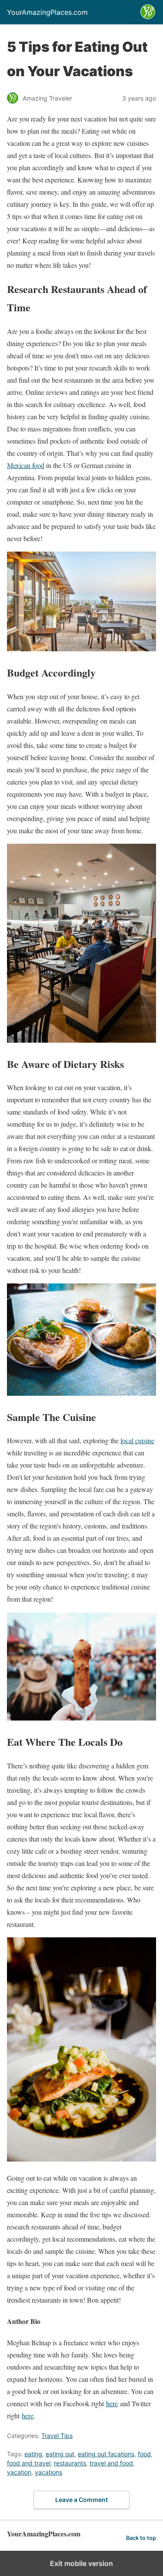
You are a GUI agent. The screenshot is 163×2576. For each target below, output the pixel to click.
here (112, 2403)
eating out (60, 2454)
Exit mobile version (81, 2563)
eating (33, 2454)
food (144, 2454)
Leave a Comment (81, 2500)
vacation (19, 2472)
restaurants (70, 2463)
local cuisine (137, 1440)
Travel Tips (57, 2436)
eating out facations (106, 2454)
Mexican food (26, 465)
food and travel (29, 2463)
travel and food (111, 2463)
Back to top (141, 2538)
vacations (48, 2472)
